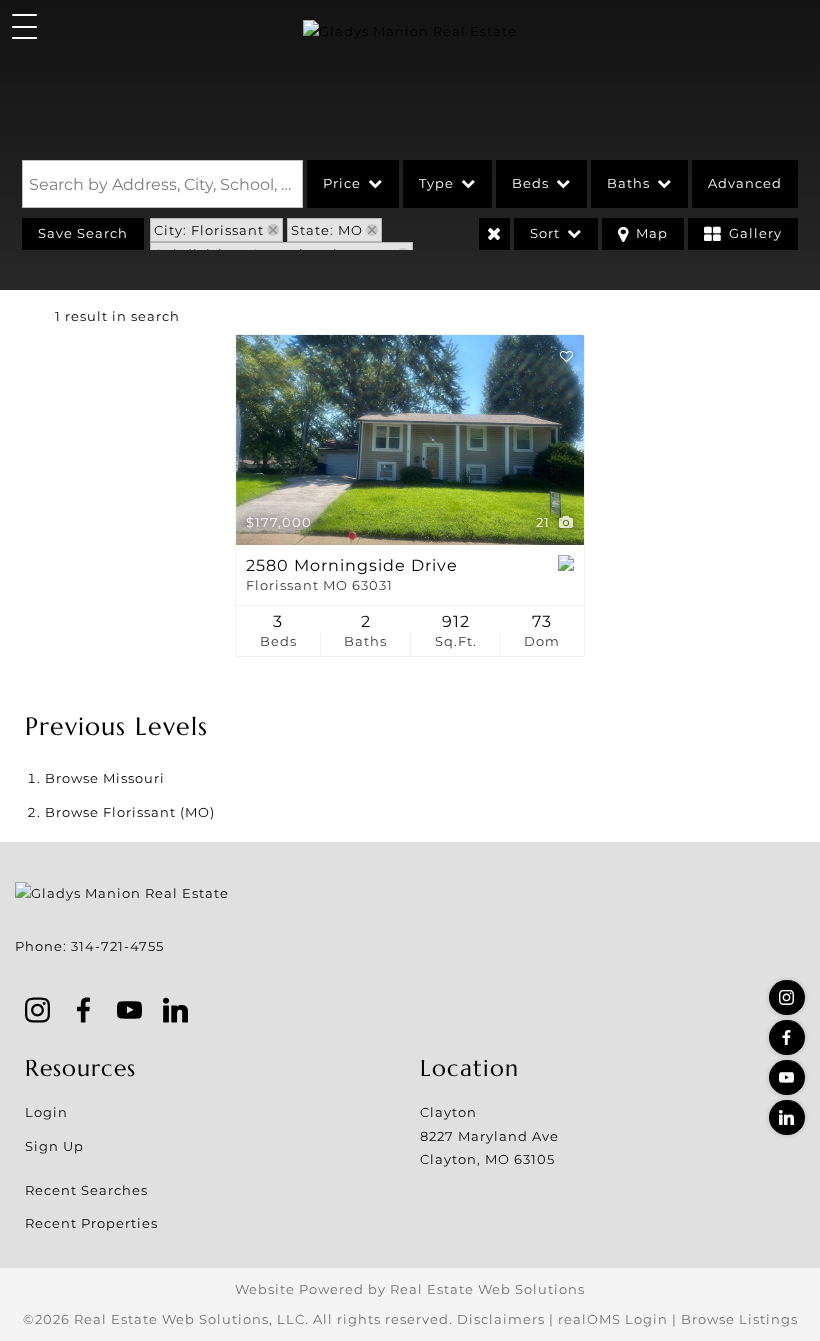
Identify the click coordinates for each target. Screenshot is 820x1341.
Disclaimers (501, 1319)
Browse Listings (739, 1319)
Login (46, 1112)
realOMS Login (613, 1319)
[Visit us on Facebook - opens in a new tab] (787, 1037)
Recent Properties (91, 1223)
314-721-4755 (117, 946)
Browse (105, 778)
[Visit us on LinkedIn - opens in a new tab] (787, 1117)
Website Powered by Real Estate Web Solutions (410, 1289)
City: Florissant (209, 230)
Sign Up (54, 1146)
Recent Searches (86, 1190)
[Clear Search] (494, 234)
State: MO (327, 230)
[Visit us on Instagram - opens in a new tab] (787, 997)
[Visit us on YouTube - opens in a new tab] (787, 1077)
